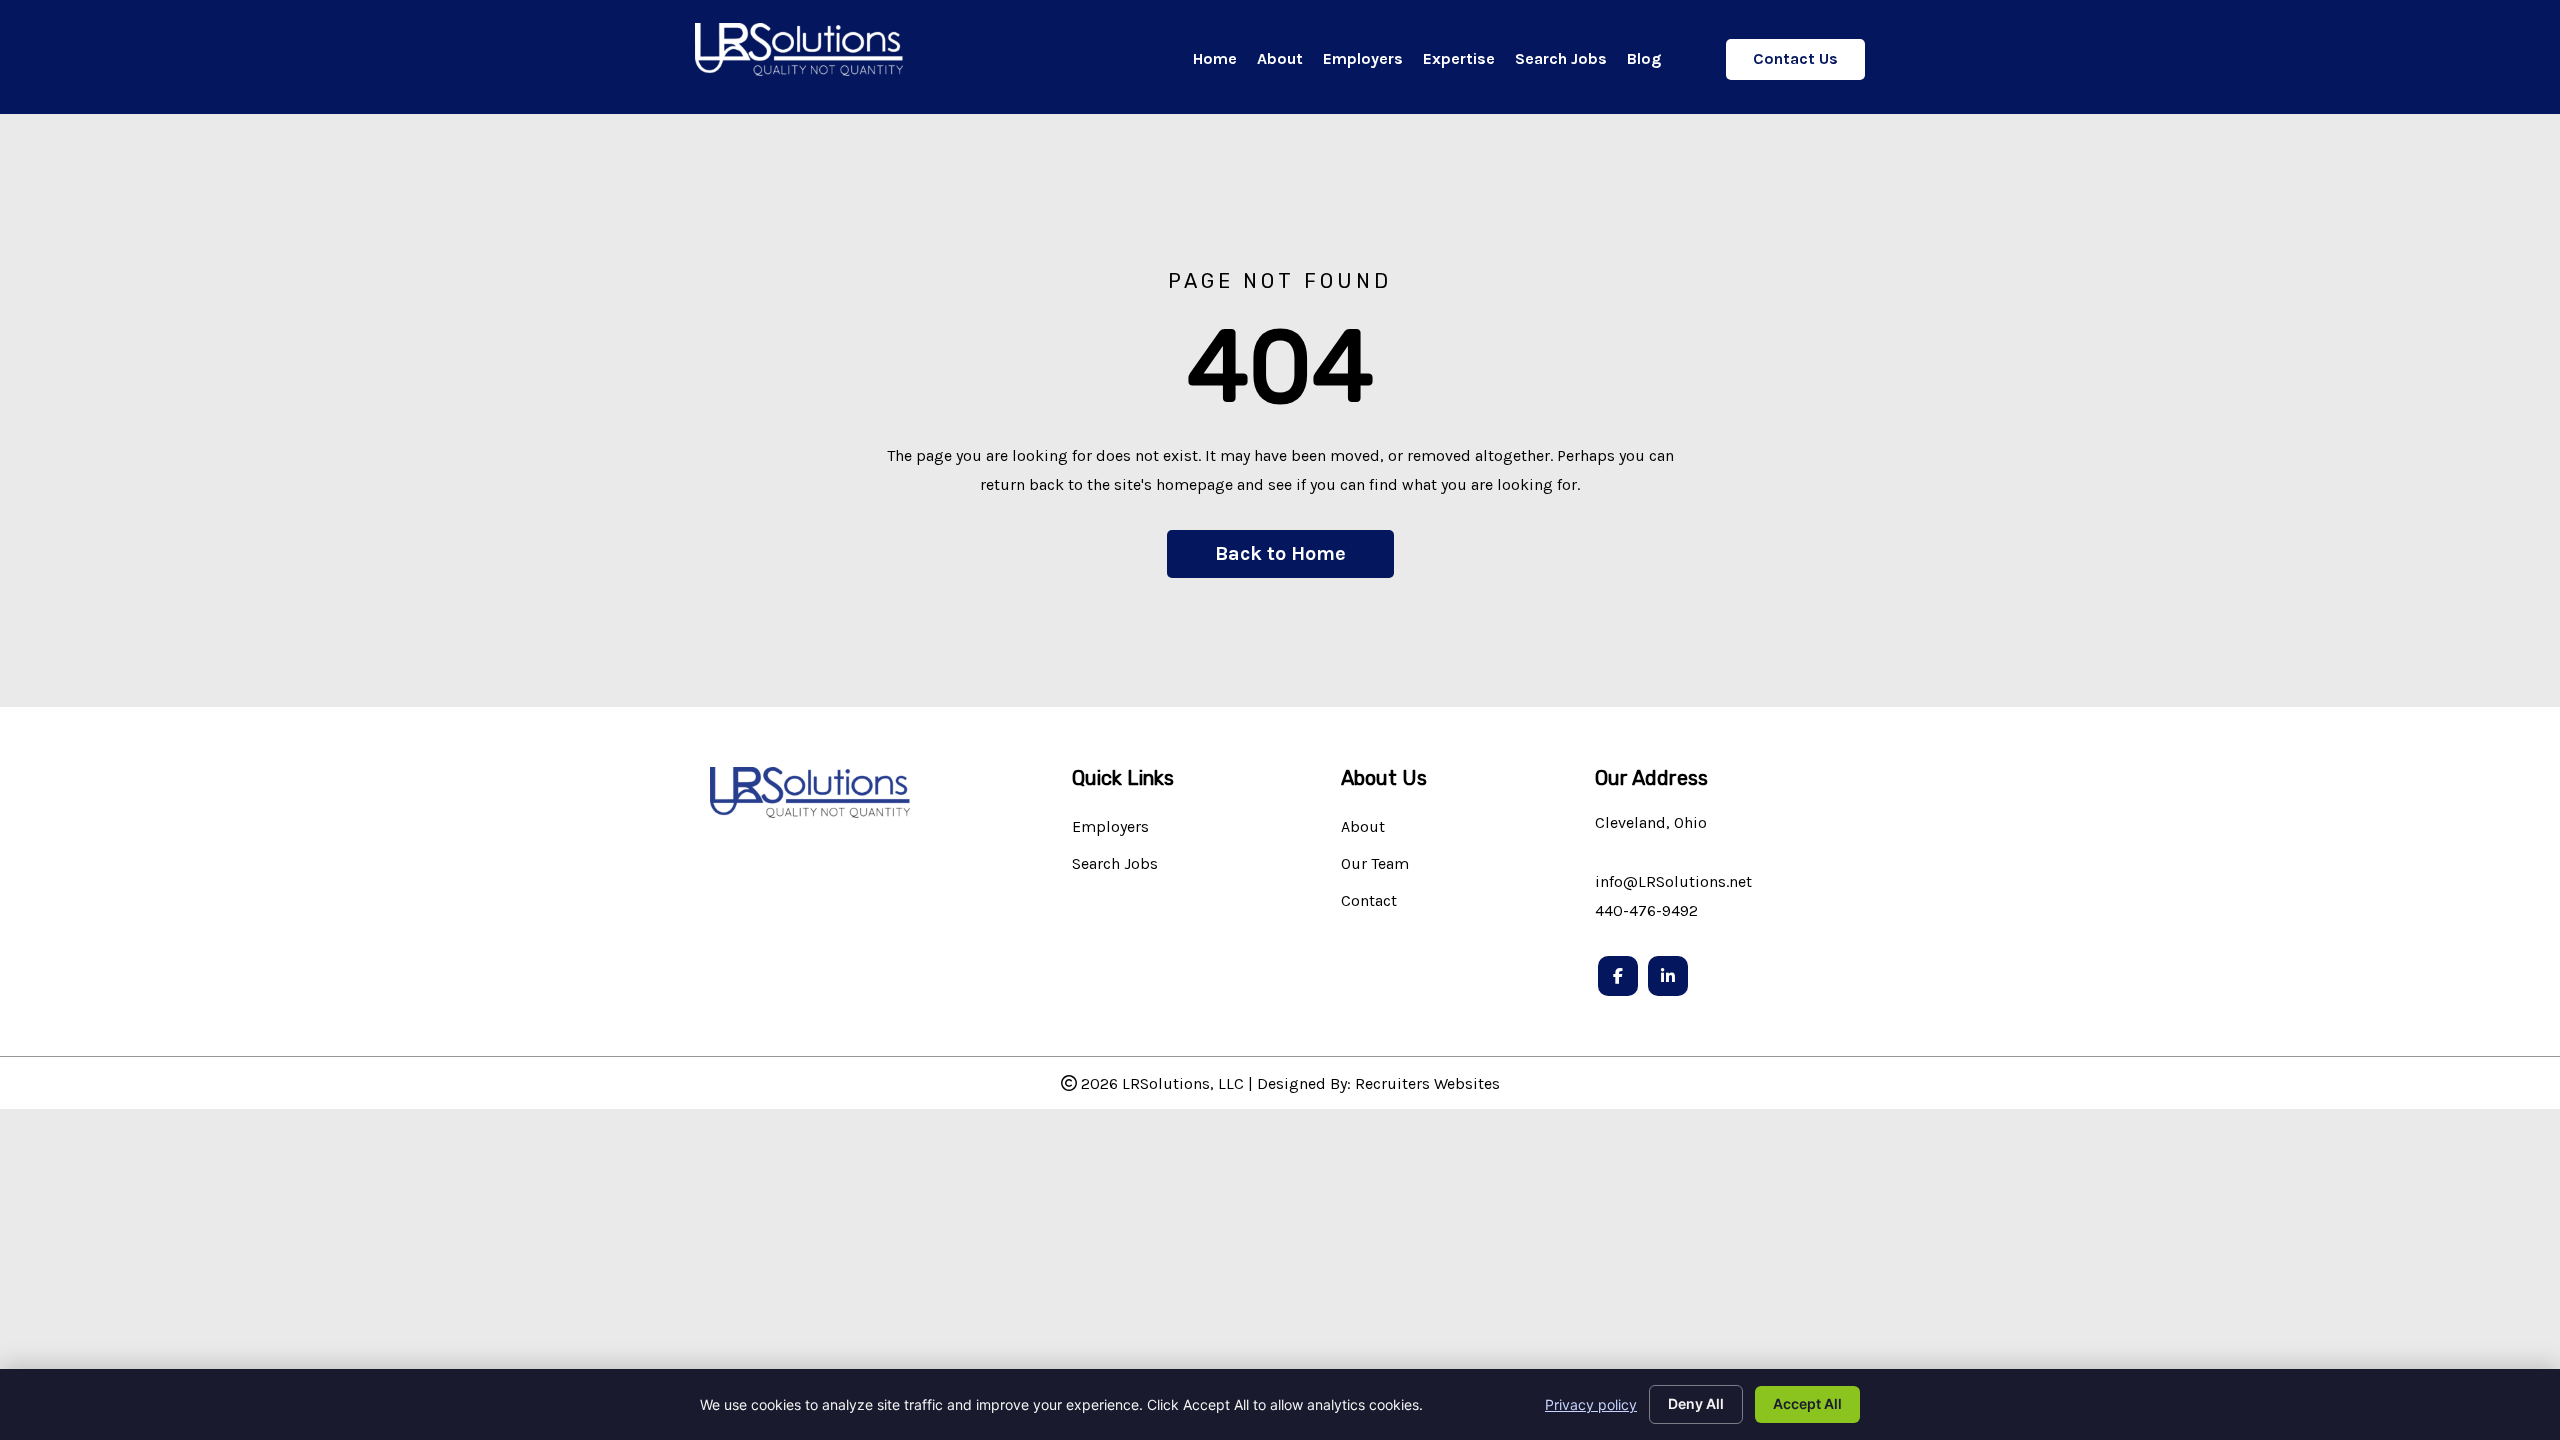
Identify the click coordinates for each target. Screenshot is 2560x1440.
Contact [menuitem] (1369, 901)
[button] (1280, 554)
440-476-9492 (1646, 910)
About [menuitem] (1363, 827)
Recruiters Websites (1427, 1083)
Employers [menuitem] (1110, 827)
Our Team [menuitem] (1375, 864)
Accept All (1807, 1403)
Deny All (1696, 1403)
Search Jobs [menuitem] (1115, 864)
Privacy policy (1591, 1404)
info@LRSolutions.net (1673, 881)
